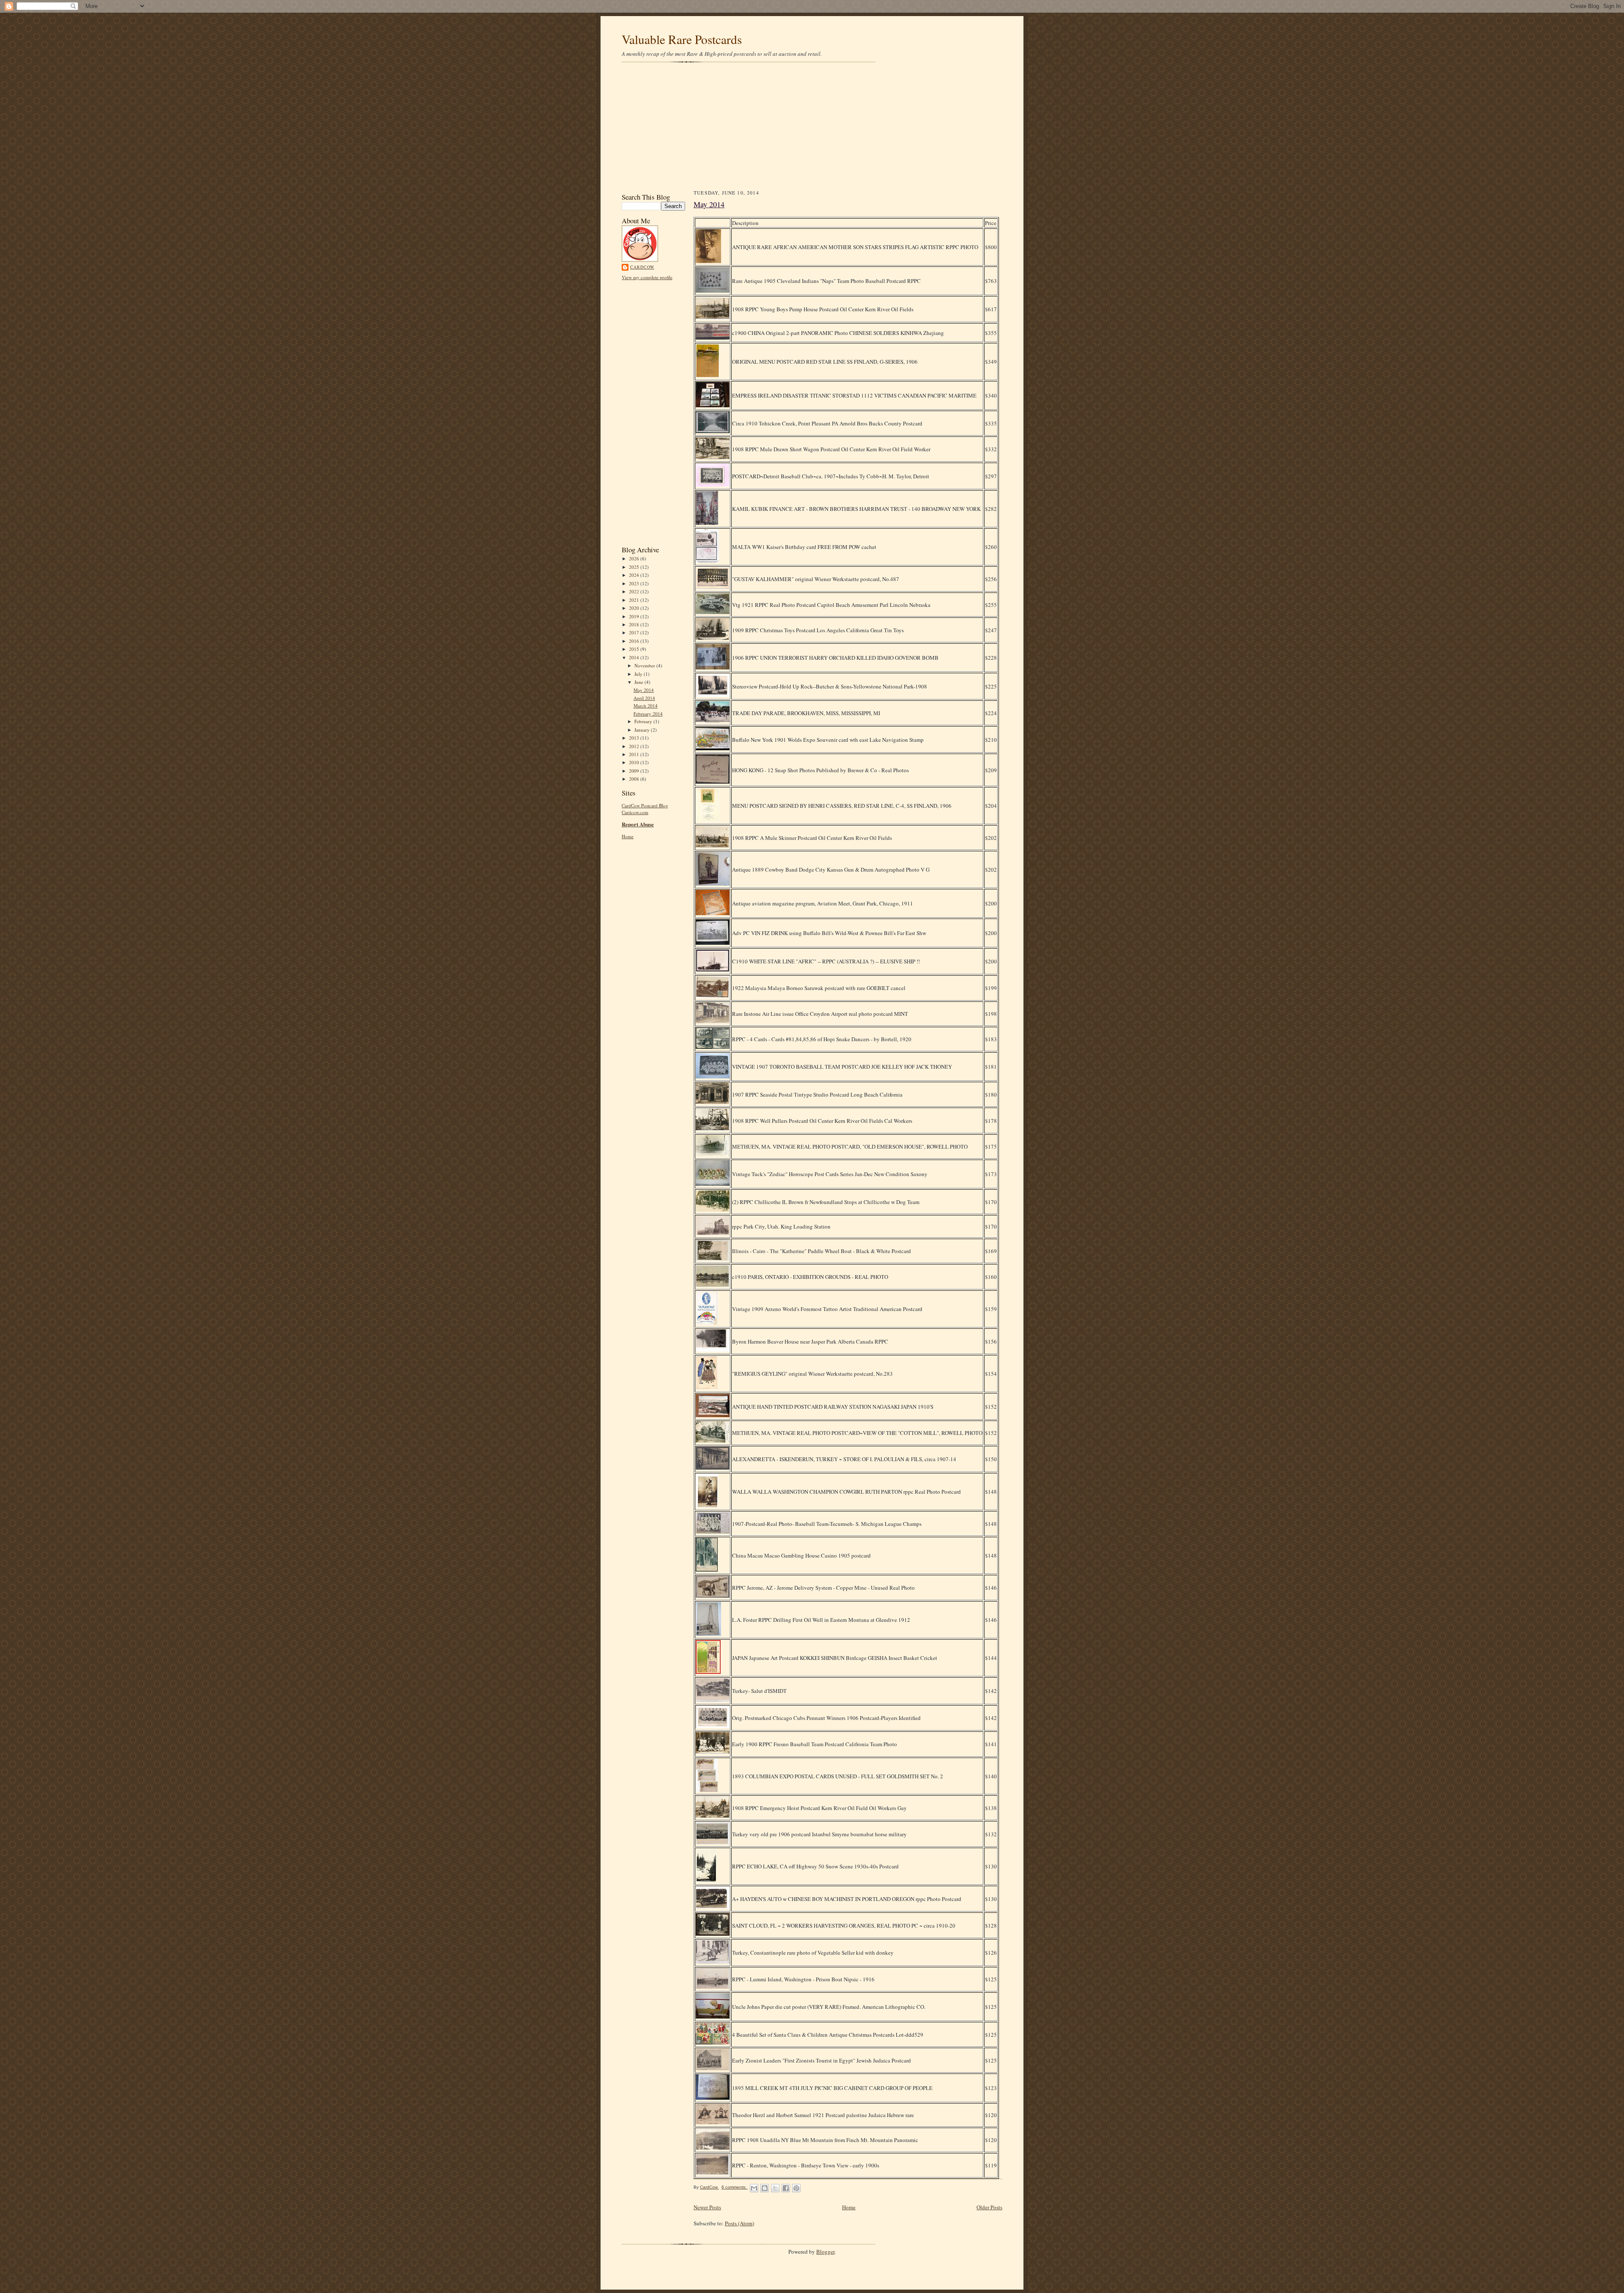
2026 (635, 558)
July (639, 674)
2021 (635, 600)
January (643, 730)
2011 (635, 754)
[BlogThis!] (765, 2188)
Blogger (825, 2252)
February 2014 (648, 714)
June (639, 682)
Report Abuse (638, 824)
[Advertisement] (812, 127)
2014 (635, 657)
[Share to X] (775, 2188)
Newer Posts (707, 2207)
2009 (635, 771)
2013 (635, 738)
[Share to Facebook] (786, 2188)
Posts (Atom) (739, 2223)
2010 (635, 762)
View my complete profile (647, 277)
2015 (635, 649)
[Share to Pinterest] (796, 2188)
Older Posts (989, 2207)
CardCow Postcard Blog (645, 805)
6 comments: (735, 2187)
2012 (635, 746)
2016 (635, 641)
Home (628, 836)
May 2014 (644, 690)
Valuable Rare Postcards (682, 39)
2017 (635, 632)
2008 (635, 779)
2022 (635, 591)
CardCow (642, 267)
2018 (635, 624)
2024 (635, 575)
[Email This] (754, 2188)
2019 (635, 616)
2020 (635, 608)
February (644, 721)
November (645, 665)
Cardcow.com (635, 812)
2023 (635, 583)
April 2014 (644, 698)
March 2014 (646, 706)
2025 (635, 567)
